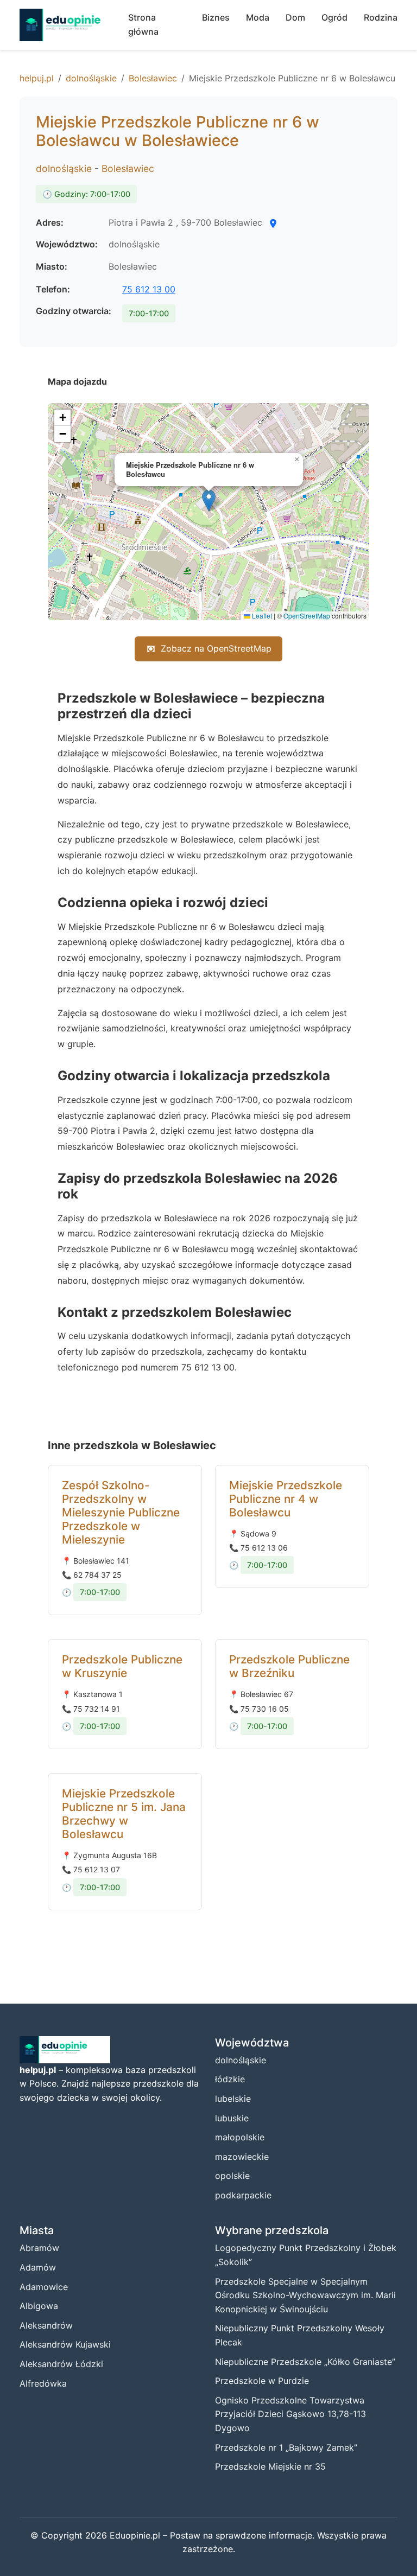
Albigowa (39, 2306)
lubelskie (233, 2099)
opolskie (232, 2176)
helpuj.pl (37, 78)
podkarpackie (243, 2195)
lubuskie (232, 2118)
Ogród (334, 17)
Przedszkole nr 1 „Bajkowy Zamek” (286, 2447)
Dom (295, 17)
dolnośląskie (91, 78)
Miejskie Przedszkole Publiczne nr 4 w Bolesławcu (286, 1499)
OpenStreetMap (307, 616)
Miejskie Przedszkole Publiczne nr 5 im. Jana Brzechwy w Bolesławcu (124, 1814)
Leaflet (261, 616)
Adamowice (44, 2287)
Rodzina (381, 17)
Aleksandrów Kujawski (65, 2344)
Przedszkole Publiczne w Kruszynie (122, 1666)
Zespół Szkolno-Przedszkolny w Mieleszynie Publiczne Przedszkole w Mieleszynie (121, 1512)
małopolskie (240, 2137)
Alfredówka (43, 2383)
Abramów (39, 2248)
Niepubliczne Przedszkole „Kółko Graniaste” (305, 2362)
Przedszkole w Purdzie (262, 2381)
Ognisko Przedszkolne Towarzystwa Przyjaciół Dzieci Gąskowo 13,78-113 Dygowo (290, 2414)
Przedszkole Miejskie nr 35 (270, 2466)
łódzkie (230, 2079)
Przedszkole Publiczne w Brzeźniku (289, 1666)
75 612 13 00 (149, 289)
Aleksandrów (46, 2325)
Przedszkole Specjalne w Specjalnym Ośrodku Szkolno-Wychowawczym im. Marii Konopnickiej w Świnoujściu (305, 2295)
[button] (209, 500)
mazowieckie (242, 2157)
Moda (258, 17)
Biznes (216, 17)
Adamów (38, 2267)
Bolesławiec (153, 78)
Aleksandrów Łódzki (61, 2364)
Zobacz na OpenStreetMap (216, 648)
